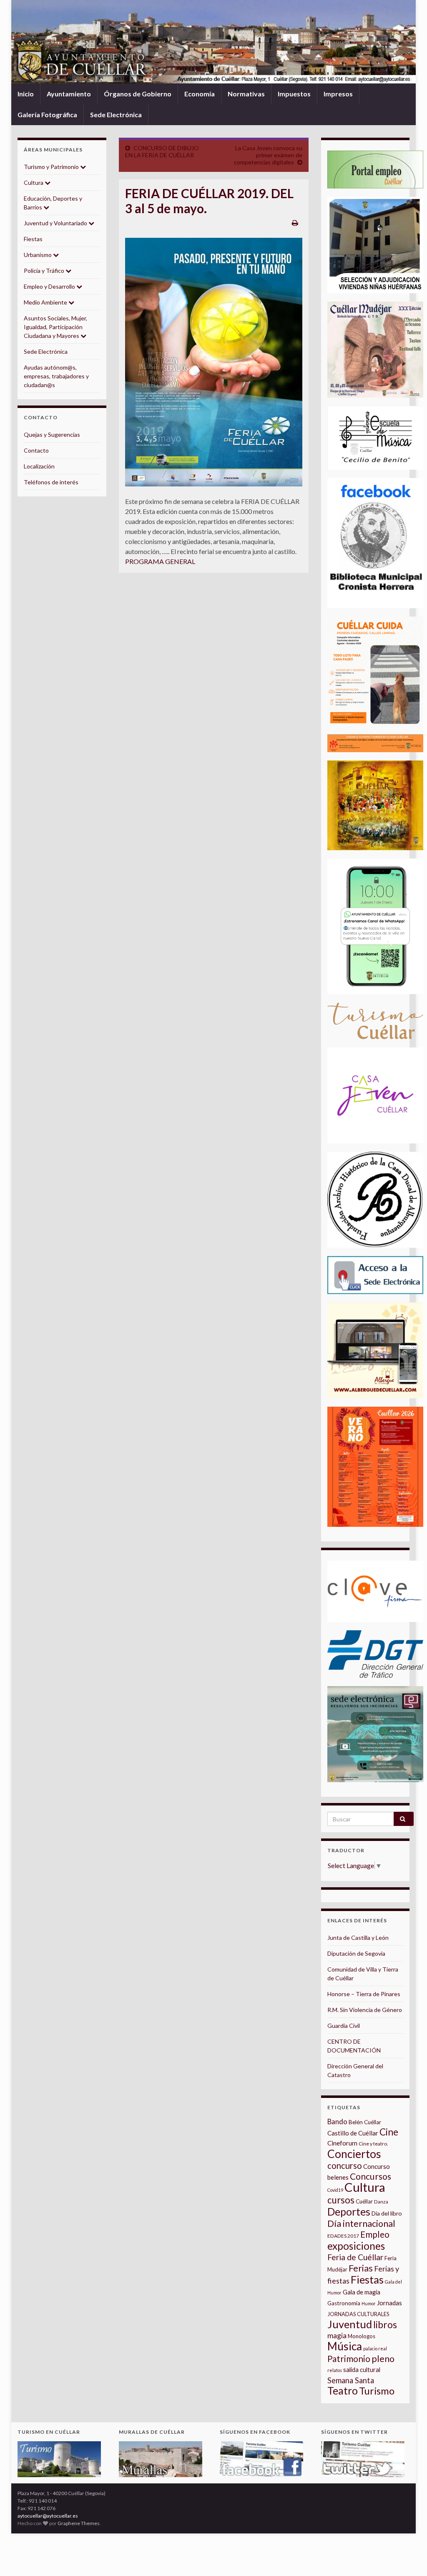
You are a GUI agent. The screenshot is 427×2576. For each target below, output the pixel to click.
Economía (200, 94)
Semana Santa (351, 2380)
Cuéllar (364, 2201)
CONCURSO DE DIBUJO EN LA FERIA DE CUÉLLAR (162, 151)
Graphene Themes (79, 2523)
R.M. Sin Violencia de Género (365, 2010)
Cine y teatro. (373, 2144)
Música (345, 2346)
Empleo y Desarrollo (50, 286)
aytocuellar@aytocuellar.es (48, 2516)
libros (385, 2325)
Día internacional (361, 2223)
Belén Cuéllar (365, 2122)
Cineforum (342, 2143)
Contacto (36, 450)
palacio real (375, 2348)
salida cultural (362, 2370)
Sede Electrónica (116, 115)
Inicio (26, 94)
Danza (381, 2202)
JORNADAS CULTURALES (358, 2314)
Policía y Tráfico (45, 271)
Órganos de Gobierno (138, 94)
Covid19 (335, 2190)
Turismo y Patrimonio (52, 167)
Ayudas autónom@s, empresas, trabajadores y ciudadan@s (56, 376)
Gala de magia (362, 2292)
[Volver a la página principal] (213, 42)
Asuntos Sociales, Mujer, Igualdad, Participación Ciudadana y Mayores (55, 327)
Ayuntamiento (69, 94)
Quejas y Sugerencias (52, 434)
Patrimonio (349, 2359)
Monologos (362, 2336)
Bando (337, 2121)
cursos (341, 2200)
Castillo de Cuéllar (353, 2133)
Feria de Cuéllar (355, 2257)
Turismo (377, 2391)
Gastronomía (344, 2303)
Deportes (349, 2212)
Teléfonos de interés (51, 482)
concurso (345, 2166)
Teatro (343, 2391)
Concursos (370, 2176)
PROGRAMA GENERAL (160, 561)
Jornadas (389, 2303)
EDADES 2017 (343, 2236)
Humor (369, 2303)
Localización (39, 466)
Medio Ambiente (46, 302)
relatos (335, 2370)
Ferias (361, 2268)
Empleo (375, 2234)
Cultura (34, 183)
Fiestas (33, 239)
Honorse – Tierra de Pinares (364, 1994)
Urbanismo (38, 255)
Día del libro (387, 2213)
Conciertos (354, 2154)
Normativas (246, 94)
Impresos (338, 94)
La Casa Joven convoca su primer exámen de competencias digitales (268, 155)
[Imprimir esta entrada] (295, 223)
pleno (383, 2359)
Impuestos (294, 94)
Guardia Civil (344, 2026)
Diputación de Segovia (356, 1953)
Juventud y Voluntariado (56, 223)
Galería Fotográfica (47, 115)
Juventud (350, 2324)
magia (337, 2336)
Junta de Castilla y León (358, 1938)
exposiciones (356, 2246)
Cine (389, 2132)
